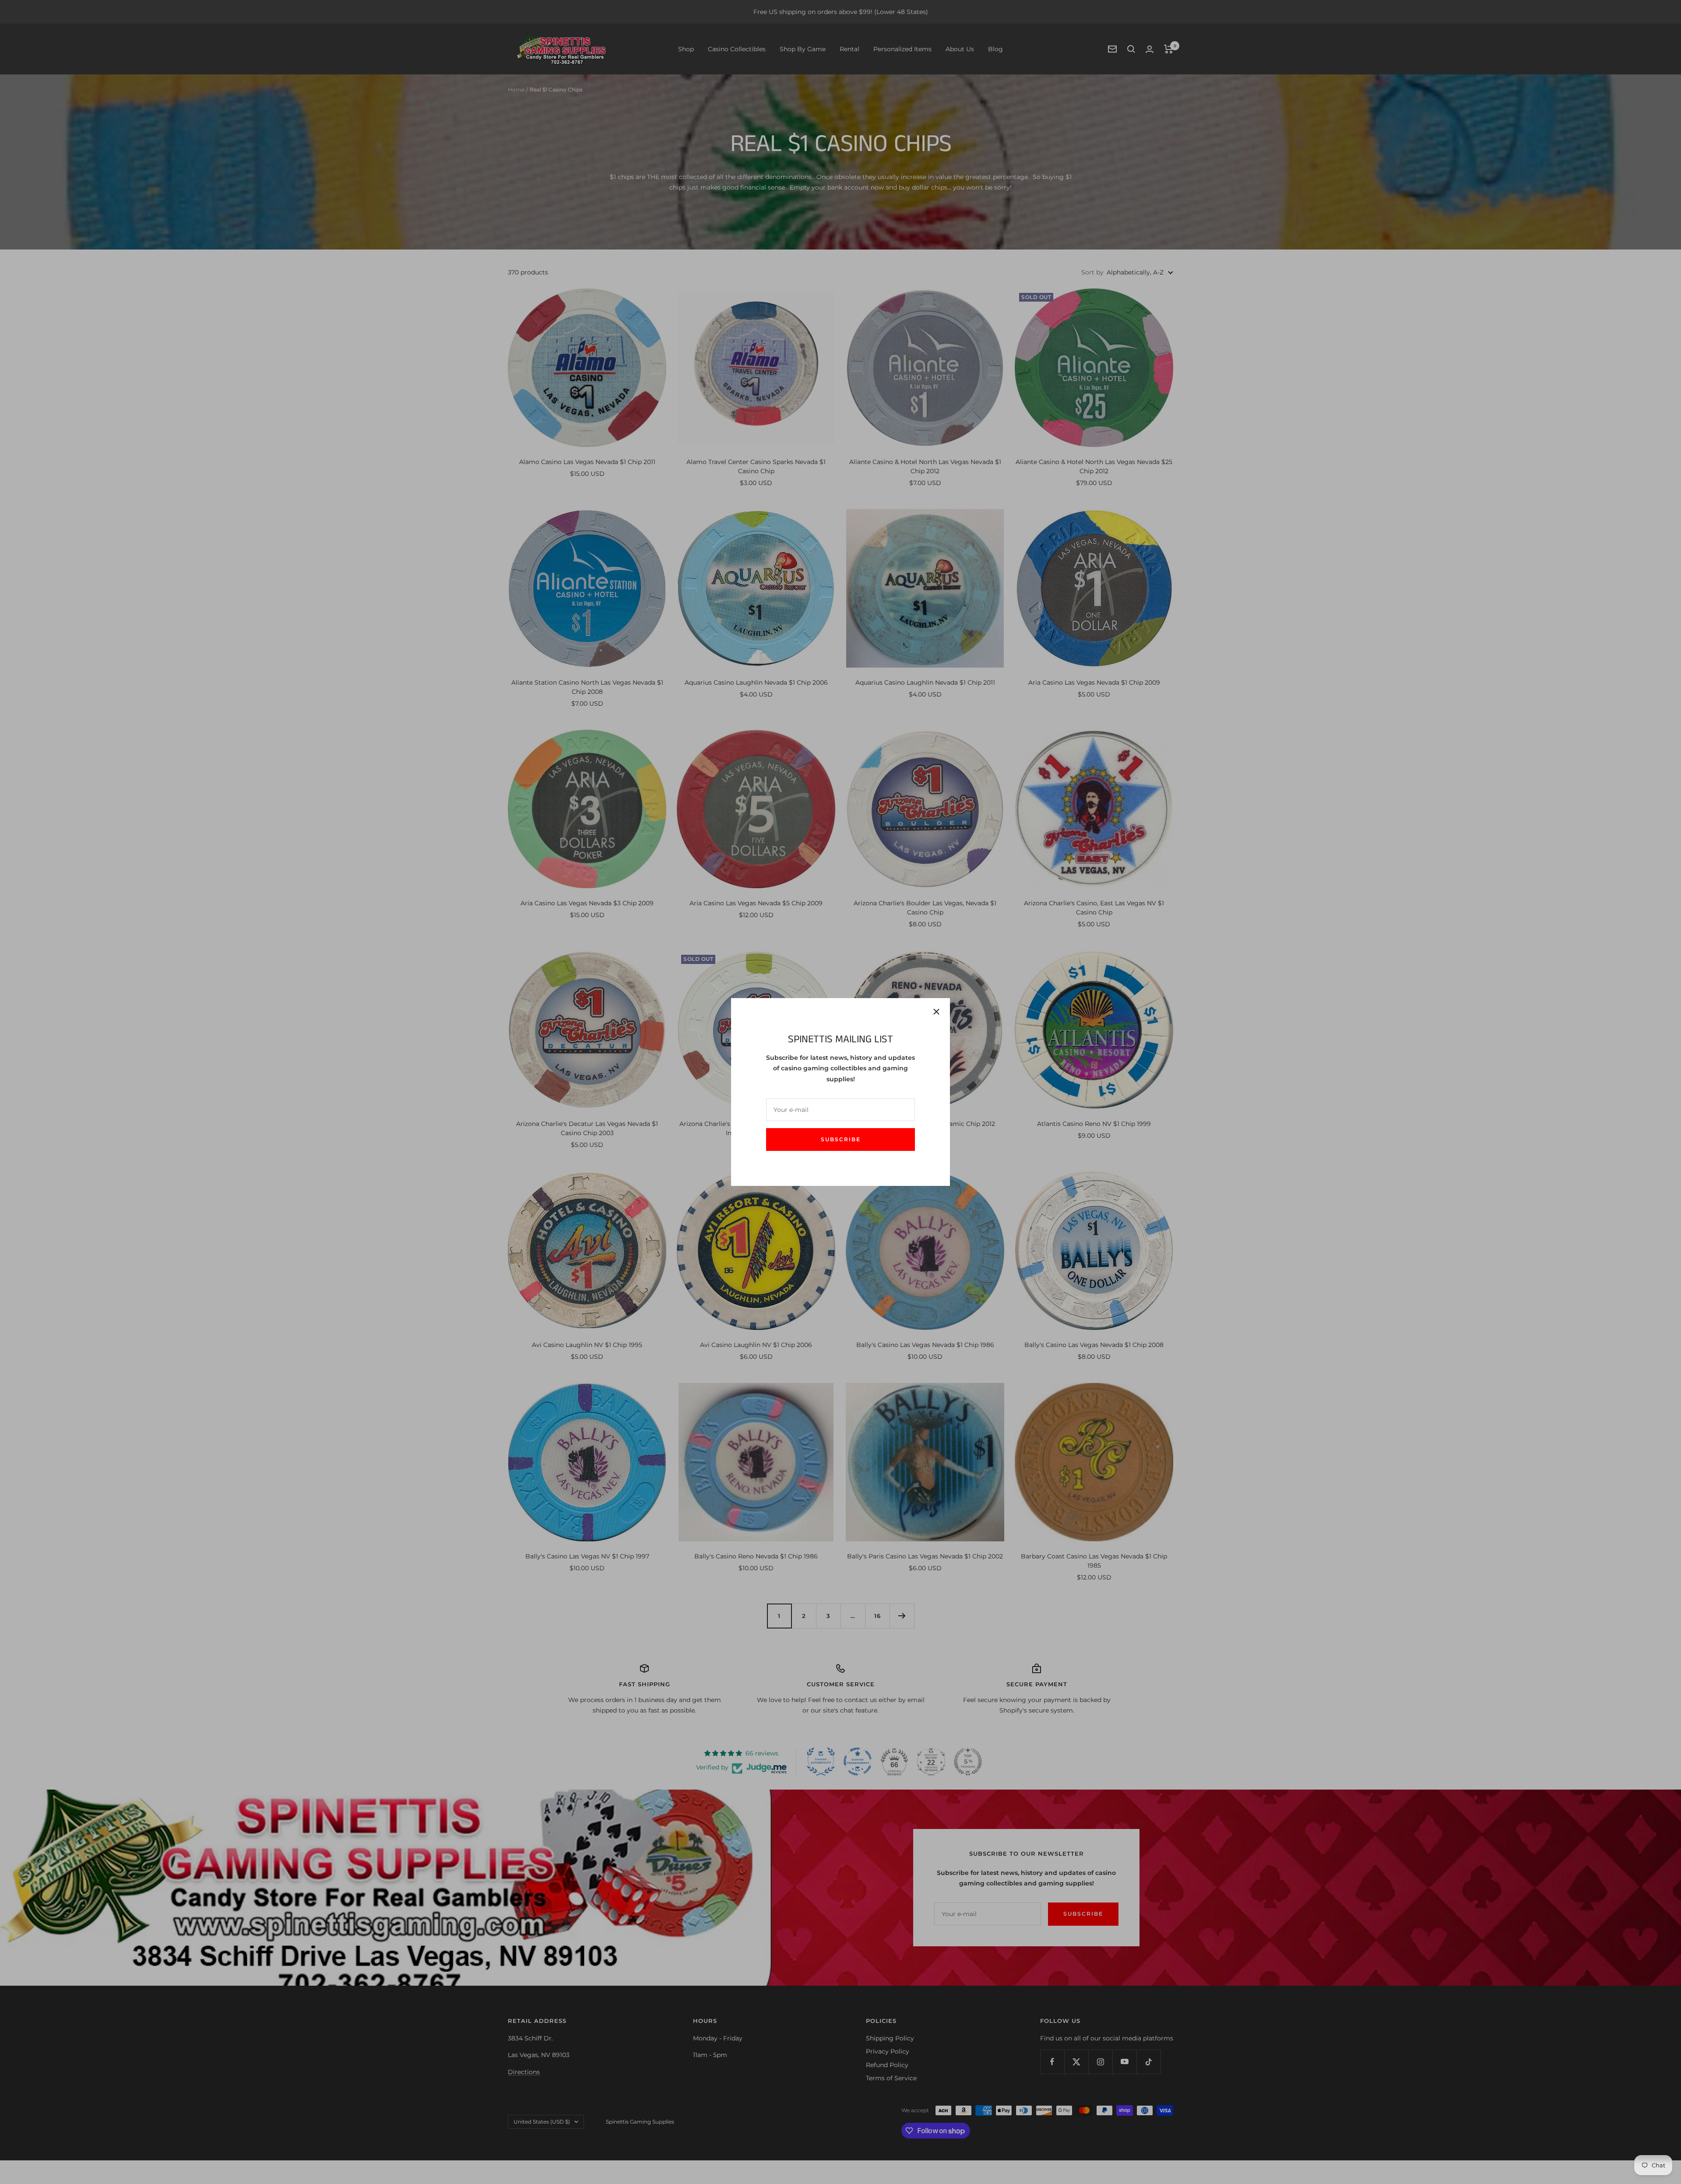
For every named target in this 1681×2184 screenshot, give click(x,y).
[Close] (936, 1012)
